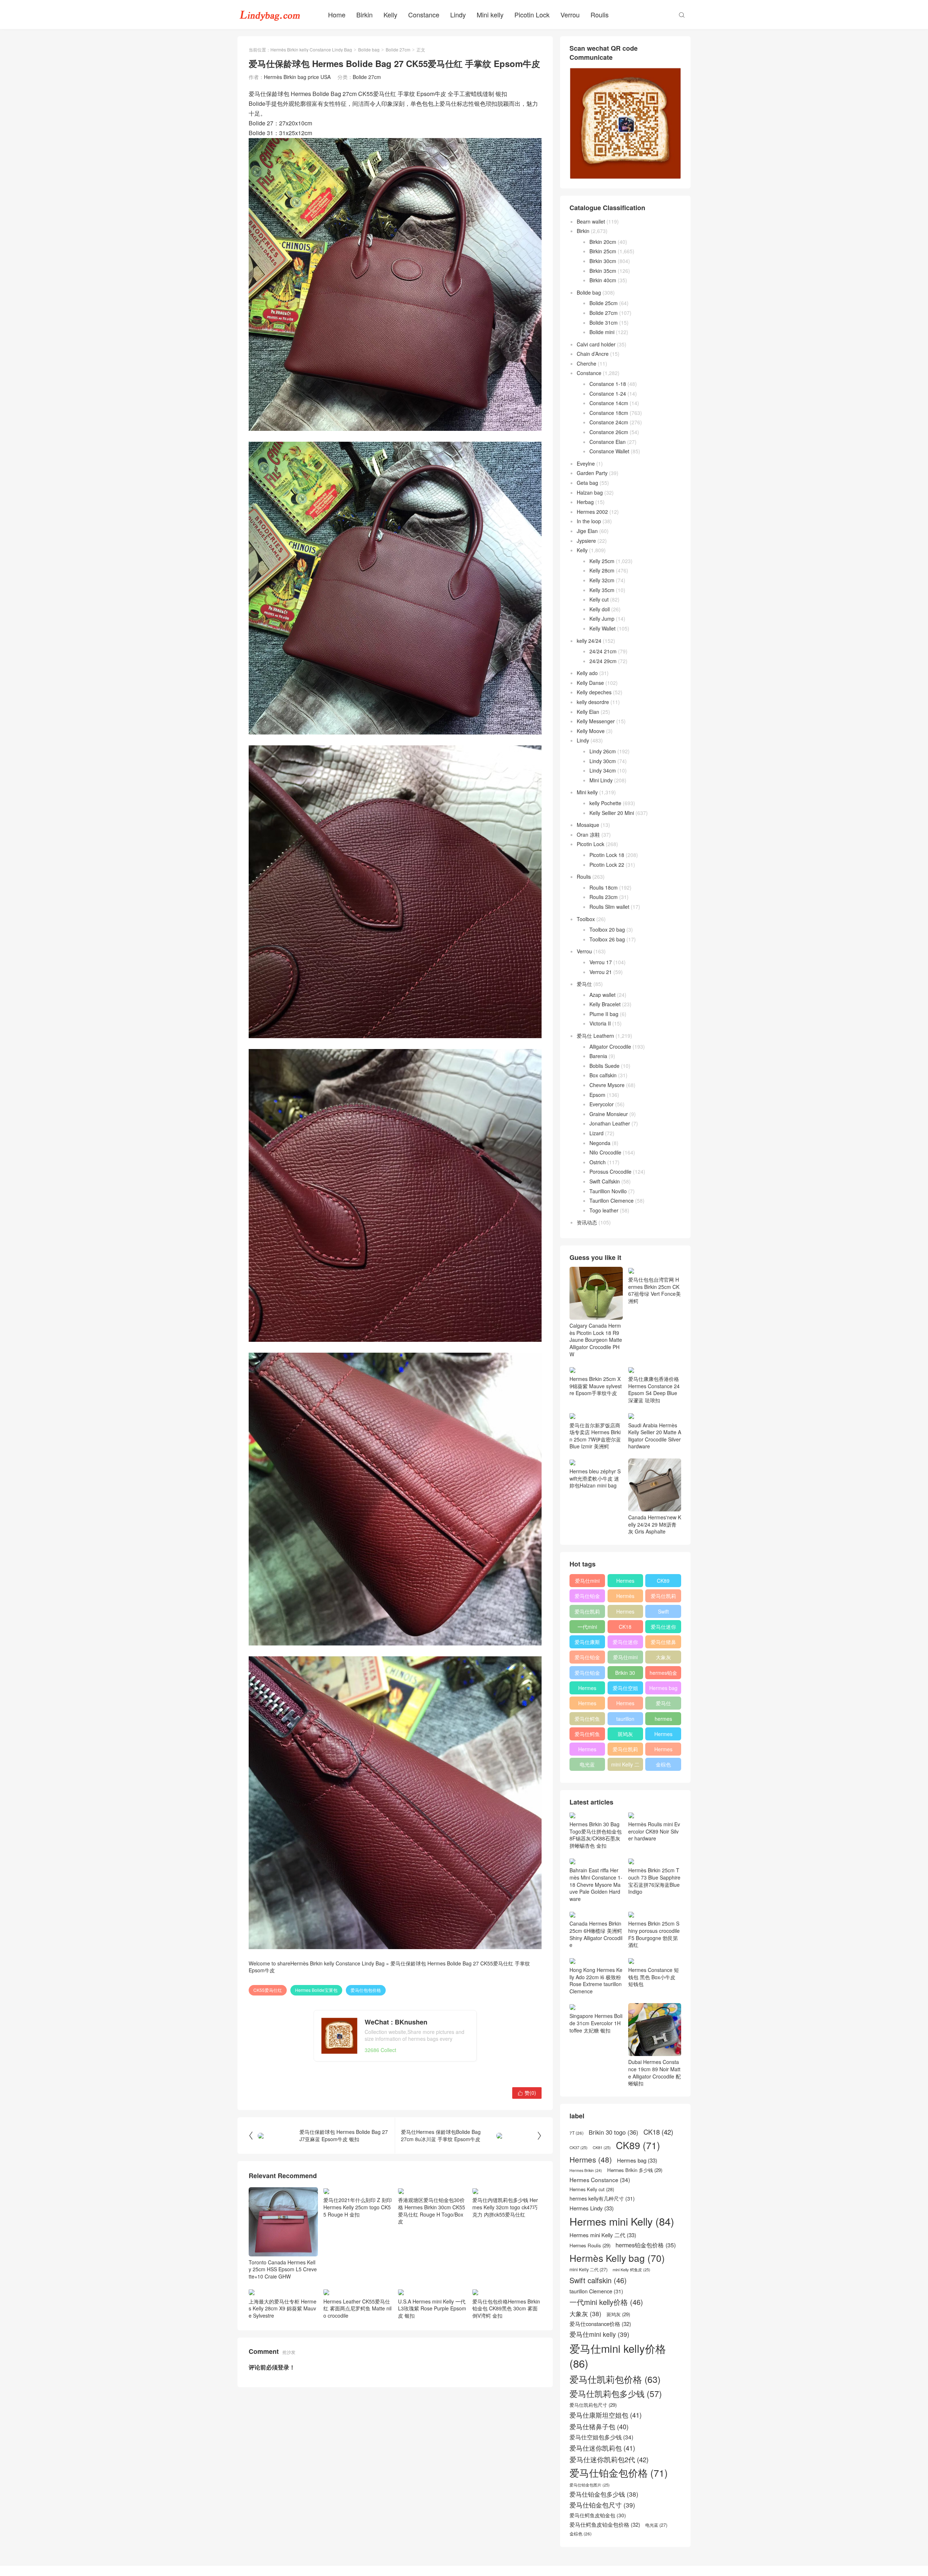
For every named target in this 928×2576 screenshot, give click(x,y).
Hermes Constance (587, 1689)
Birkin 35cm (603, 271)
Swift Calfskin (605, 1181)
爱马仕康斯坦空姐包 (587, 1643)
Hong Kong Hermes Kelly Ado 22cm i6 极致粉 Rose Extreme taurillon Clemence (596, 1980)
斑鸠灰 (625, 1734)
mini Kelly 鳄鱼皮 (631, 2270)
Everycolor (602, 1104)
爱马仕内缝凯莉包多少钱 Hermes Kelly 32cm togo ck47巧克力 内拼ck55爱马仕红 (505, 2207)
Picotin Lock (532, 14)
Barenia (598, 1056)
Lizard (596, 1133)
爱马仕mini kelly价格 (587, 1582)
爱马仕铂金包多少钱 (587, 1674)
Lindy (458, 14)
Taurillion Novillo (608, 1191)
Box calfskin (603, 1075)
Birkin (364, 14)
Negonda (600, 1143)
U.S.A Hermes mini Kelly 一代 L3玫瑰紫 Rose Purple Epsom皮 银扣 (432, 2308)
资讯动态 (587, 1222)
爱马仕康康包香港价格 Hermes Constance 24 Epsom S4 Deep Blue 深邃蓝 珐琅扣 (654, 1389)
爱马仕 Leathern (595, 1036)
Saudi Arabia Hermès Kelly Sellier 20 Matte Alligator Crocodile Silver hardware (655, 1436)
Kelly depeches (594, 692)
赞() (527, 2093)
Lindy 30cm (603, 761)
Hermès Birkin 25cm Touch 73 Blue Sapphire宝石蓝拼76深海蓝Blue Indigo (654, 1881)
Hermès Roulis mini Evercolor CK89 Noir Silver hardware (654, 1831)
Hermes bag (663, 1688)
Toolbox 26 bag (607, 939)
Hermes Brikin (586, 2171)
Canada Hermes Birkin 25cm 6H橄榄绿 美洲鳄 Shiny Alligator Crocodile (596, 1934)
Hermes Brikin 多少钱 (587, 1751)
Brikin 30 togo (625, 1674)
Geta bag (587, 483)
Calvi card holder (596, 344)
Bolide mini (602, 332)
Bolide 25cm (604, 303)
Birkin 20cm (603, 242)
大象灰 (663, 1657)
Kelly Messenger (596, 721)
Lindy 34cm (603, 770)
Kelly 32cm (602, 580)
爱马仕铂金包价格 (587, 1597)
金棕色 (663, 1764)
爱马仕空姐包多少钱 (625, 1689)
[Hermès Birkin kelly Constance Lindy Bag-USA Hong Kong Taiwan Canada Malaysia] (270, 14)
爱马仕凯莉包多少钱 (587, 1613)
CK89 (663, 1581)
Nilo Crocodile (605, 1152)
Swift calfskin (663, 1613)
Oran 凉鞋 (588, 835)
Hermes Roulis (663, 1735)
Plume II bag (604, 1014)
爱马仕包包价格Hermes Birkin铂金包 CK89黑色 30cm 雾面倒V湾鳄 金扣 (506, 2308)
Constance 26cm (609, 432)
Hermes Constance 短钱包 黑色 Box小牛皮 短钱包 (654, 1977)
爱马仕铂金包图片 (590, 2485)
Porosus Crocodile (610, 1172)
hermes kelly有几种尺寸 (663, 1720)
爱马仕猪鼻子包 (663, 1643)
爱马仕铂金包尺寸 (587, 1659)
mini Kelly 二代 (625, 1766)
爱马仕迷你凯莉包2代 (663, 1628)
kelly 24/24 (589, 641)
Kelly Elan (588, 712)
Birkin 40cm (603, 280)
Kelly (390, 14)
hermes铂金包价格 (663, 1674)
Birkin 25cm (603, 251)
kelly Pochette (605, 803)
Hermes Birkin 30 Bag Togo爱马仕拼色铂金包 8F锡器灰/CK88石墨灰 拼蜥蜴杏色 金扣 (596, 1835)
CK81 (602, 2148)
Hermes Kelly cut (663, 1751)
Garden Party (592, 473)
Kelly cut (599, 599)
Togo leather (604, 1210)
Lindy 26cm (603, 751)
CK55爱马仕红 (268, 1990)
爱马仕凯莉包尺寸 (625, 1751)
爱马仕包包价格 (366, 1990)
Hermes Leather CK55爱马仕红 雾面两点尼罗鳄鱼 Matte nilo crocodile (357, 2308)
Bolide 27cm (398, 49)
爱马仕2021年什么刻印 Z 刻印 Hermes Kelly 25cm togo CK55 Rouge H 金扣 (358, 2207)
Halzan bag (590, 492)
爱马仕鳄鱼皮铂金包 (587, 1735)
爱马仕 (584, 984)
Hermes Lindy (587, 1705)
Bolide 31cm (604, 322)
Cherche (587, 363)
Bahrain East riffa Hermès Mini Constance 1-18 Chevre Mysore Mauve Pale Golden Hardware (596, 1884)
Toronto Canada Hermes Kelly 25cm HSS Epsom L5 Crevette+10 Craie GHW (283, 2269)
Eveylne (586, 463)
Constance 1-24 (608, 394)
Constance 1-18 (608, 384)
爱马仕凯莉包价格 (663, 1597)
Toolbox (586, 919)
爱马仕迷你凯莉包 (625, 1643)
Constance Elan (608, 442)
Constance (424, 14)
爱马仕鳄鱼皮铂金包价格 (587, 1720)
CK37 (579, 2148)
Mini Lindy (601, 780)
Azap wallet (602, 995)
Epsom (597, 1095)
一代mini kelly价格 (587, 1628)
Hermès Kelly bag (625, 1597)
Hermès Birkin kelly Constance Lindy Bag (311, 49)
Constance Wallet (609, 451)
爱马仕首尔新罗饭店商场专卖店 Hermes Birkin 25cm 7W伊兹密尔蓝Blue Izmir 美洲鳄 (595, 1436)
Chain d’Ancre (593, 354)
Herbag (585, 502)
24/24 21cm (603, 651)
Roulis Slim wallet (609, 907)
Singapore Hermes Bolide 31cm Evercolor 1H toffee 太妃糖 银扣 (596, 2023)
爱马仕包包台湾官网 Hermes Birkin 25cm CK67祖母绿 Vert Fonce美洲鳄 (654, 1290)
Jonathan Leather (610, 1123)
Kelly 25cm (602, 561)
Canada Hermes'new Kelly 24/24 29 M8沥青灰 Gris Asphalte (655, 1524)
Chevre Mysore (607, 1085)
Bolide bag (369, 49)
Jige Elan (587, 531)
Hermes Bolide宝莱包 (316, 1990)
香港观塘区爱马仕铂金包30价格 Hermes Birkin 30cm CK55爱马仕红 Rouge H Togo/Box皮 (432, 2211)
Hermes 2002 (592, 512)
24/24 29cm (603, 661)
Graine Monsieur (609, 1114)
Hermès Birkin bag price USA (297, 77)
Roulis (600, 14)
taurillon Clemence (625, 1720)
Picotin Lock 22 (607, 865)
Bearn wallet (591, 221)
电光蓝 (587, 1764)
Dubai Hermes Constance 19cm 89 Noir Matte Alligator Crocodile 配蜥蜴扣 (654, 2073)
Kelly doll (600, 609)
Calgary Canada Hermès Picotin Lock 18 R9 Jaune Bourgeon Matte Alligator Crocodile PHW (596, 1340)
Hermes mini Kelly (625, 1582)
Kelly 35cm (602, 590)
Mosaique (588, 825)
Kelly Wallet (602, 628)
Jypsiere (586, 541)
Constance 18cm (609, 413)
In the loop (589, 521)
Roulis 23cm (604, 897)
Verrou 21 (601, 972)
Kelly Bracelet (605, 1004)
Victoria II (600, 1023)
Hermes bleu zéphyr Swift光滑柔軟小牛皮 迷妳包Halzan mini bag (595, 1478)
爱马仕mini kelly (625, 1659)
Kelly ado (587, 673)
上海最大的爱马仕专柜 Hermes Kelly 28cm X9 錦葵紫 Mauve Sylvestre (283, 2308)
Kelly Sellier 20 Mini (612, 813)
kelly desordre (593, 702)
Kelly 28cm (602, 570)
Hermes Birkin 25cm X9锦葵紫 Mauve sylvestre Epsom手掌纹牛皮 (596, 1386)
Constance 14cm (609, 403)
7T (577, 2133)
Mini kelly (490, 14)
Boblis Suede (604, 1066)
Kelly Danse (590, 683)
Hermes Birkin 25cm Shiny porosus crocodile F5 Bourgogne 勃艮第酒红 (654, 1934)
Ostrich (598, 1162)
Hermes (625, 1611)
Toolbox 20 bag (607, 929)
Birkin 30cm (603, 261)
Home (337, 14)
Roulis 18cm (604, 887)
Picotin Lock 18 (607, 855)
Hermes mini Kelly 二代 (625, 1705)
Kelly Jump (602, 619)
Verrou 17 (601, 962)
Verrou (570, 14)
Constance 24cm (609, 422)
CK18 (625, 1627)
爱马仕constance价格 (663, 1705)
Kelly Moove (591, 731)
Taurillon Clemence (612, 1200)
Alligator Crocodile (610, 1046)
